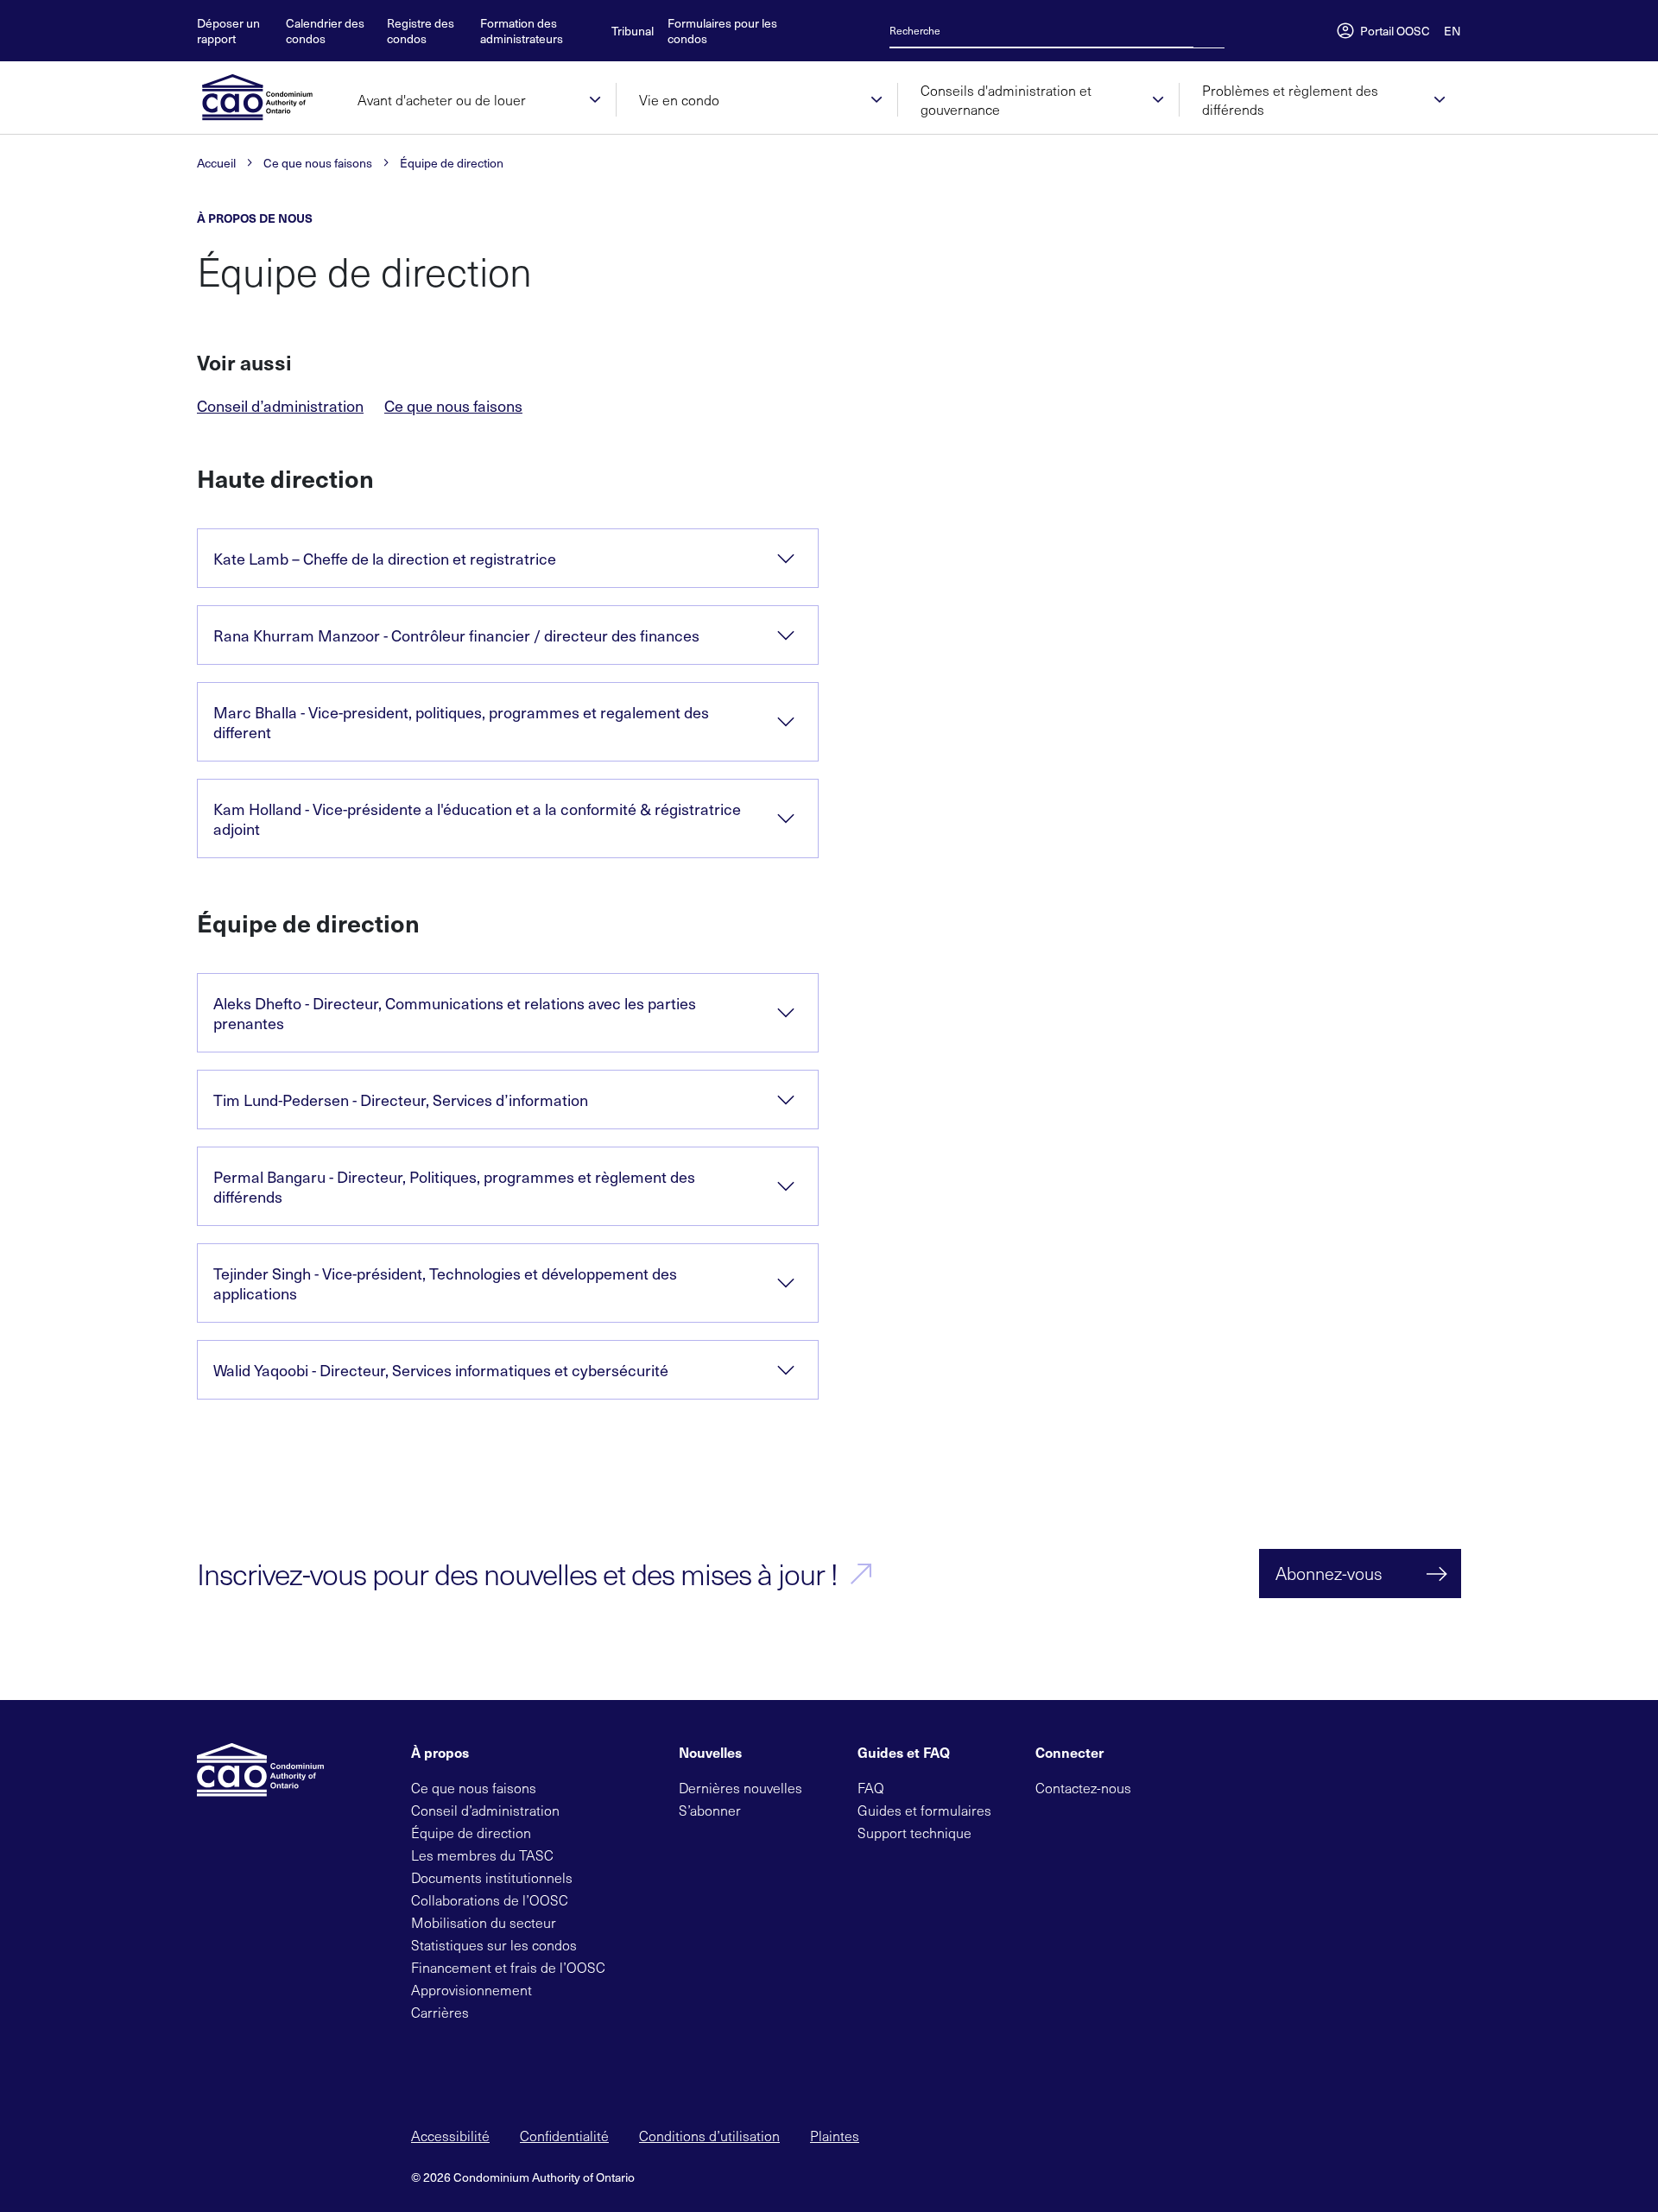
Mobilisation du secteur (484, 1922)
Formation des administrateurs (522, 31)
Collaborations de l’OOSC (490, 1900)
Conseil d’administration (280, 406)
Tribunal (633, 31)
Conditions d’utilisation (709, 2136)
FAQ (871, 1788)
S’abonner (710, 1810)
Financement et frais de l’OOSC (508, 1967)
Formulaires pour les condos (722, 31)
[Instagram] (1269, 1786)
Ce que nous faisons (318, 163)
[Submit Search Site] (1219, 30)
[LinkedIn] (1213, 1786)
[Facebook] (1186, 1786)
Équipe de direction (452, 163)
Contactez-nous (1083, 1788)
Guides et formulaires (924, 1810)
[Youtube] (1241, 1786)
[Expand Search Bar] (1204, 30)
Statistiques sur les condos (494, 1945)
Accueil (216, 163)
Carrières (440, 2012)
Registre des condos (421, 31)
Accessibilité (450, 2136)
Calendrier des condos (325, 31)
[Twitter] (1158, 1786)
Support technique (914, 1833)
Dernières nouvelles (740, 1788)
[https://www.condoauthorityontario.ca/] (266, 98)
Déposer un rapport (228, 31)
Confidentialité (564, 2136)
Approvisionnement (471, 1990)
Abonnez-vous (1329, 1573)
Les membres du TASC (482, 1855)
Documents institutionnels (492, 1877)
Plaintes (835, 2136)
